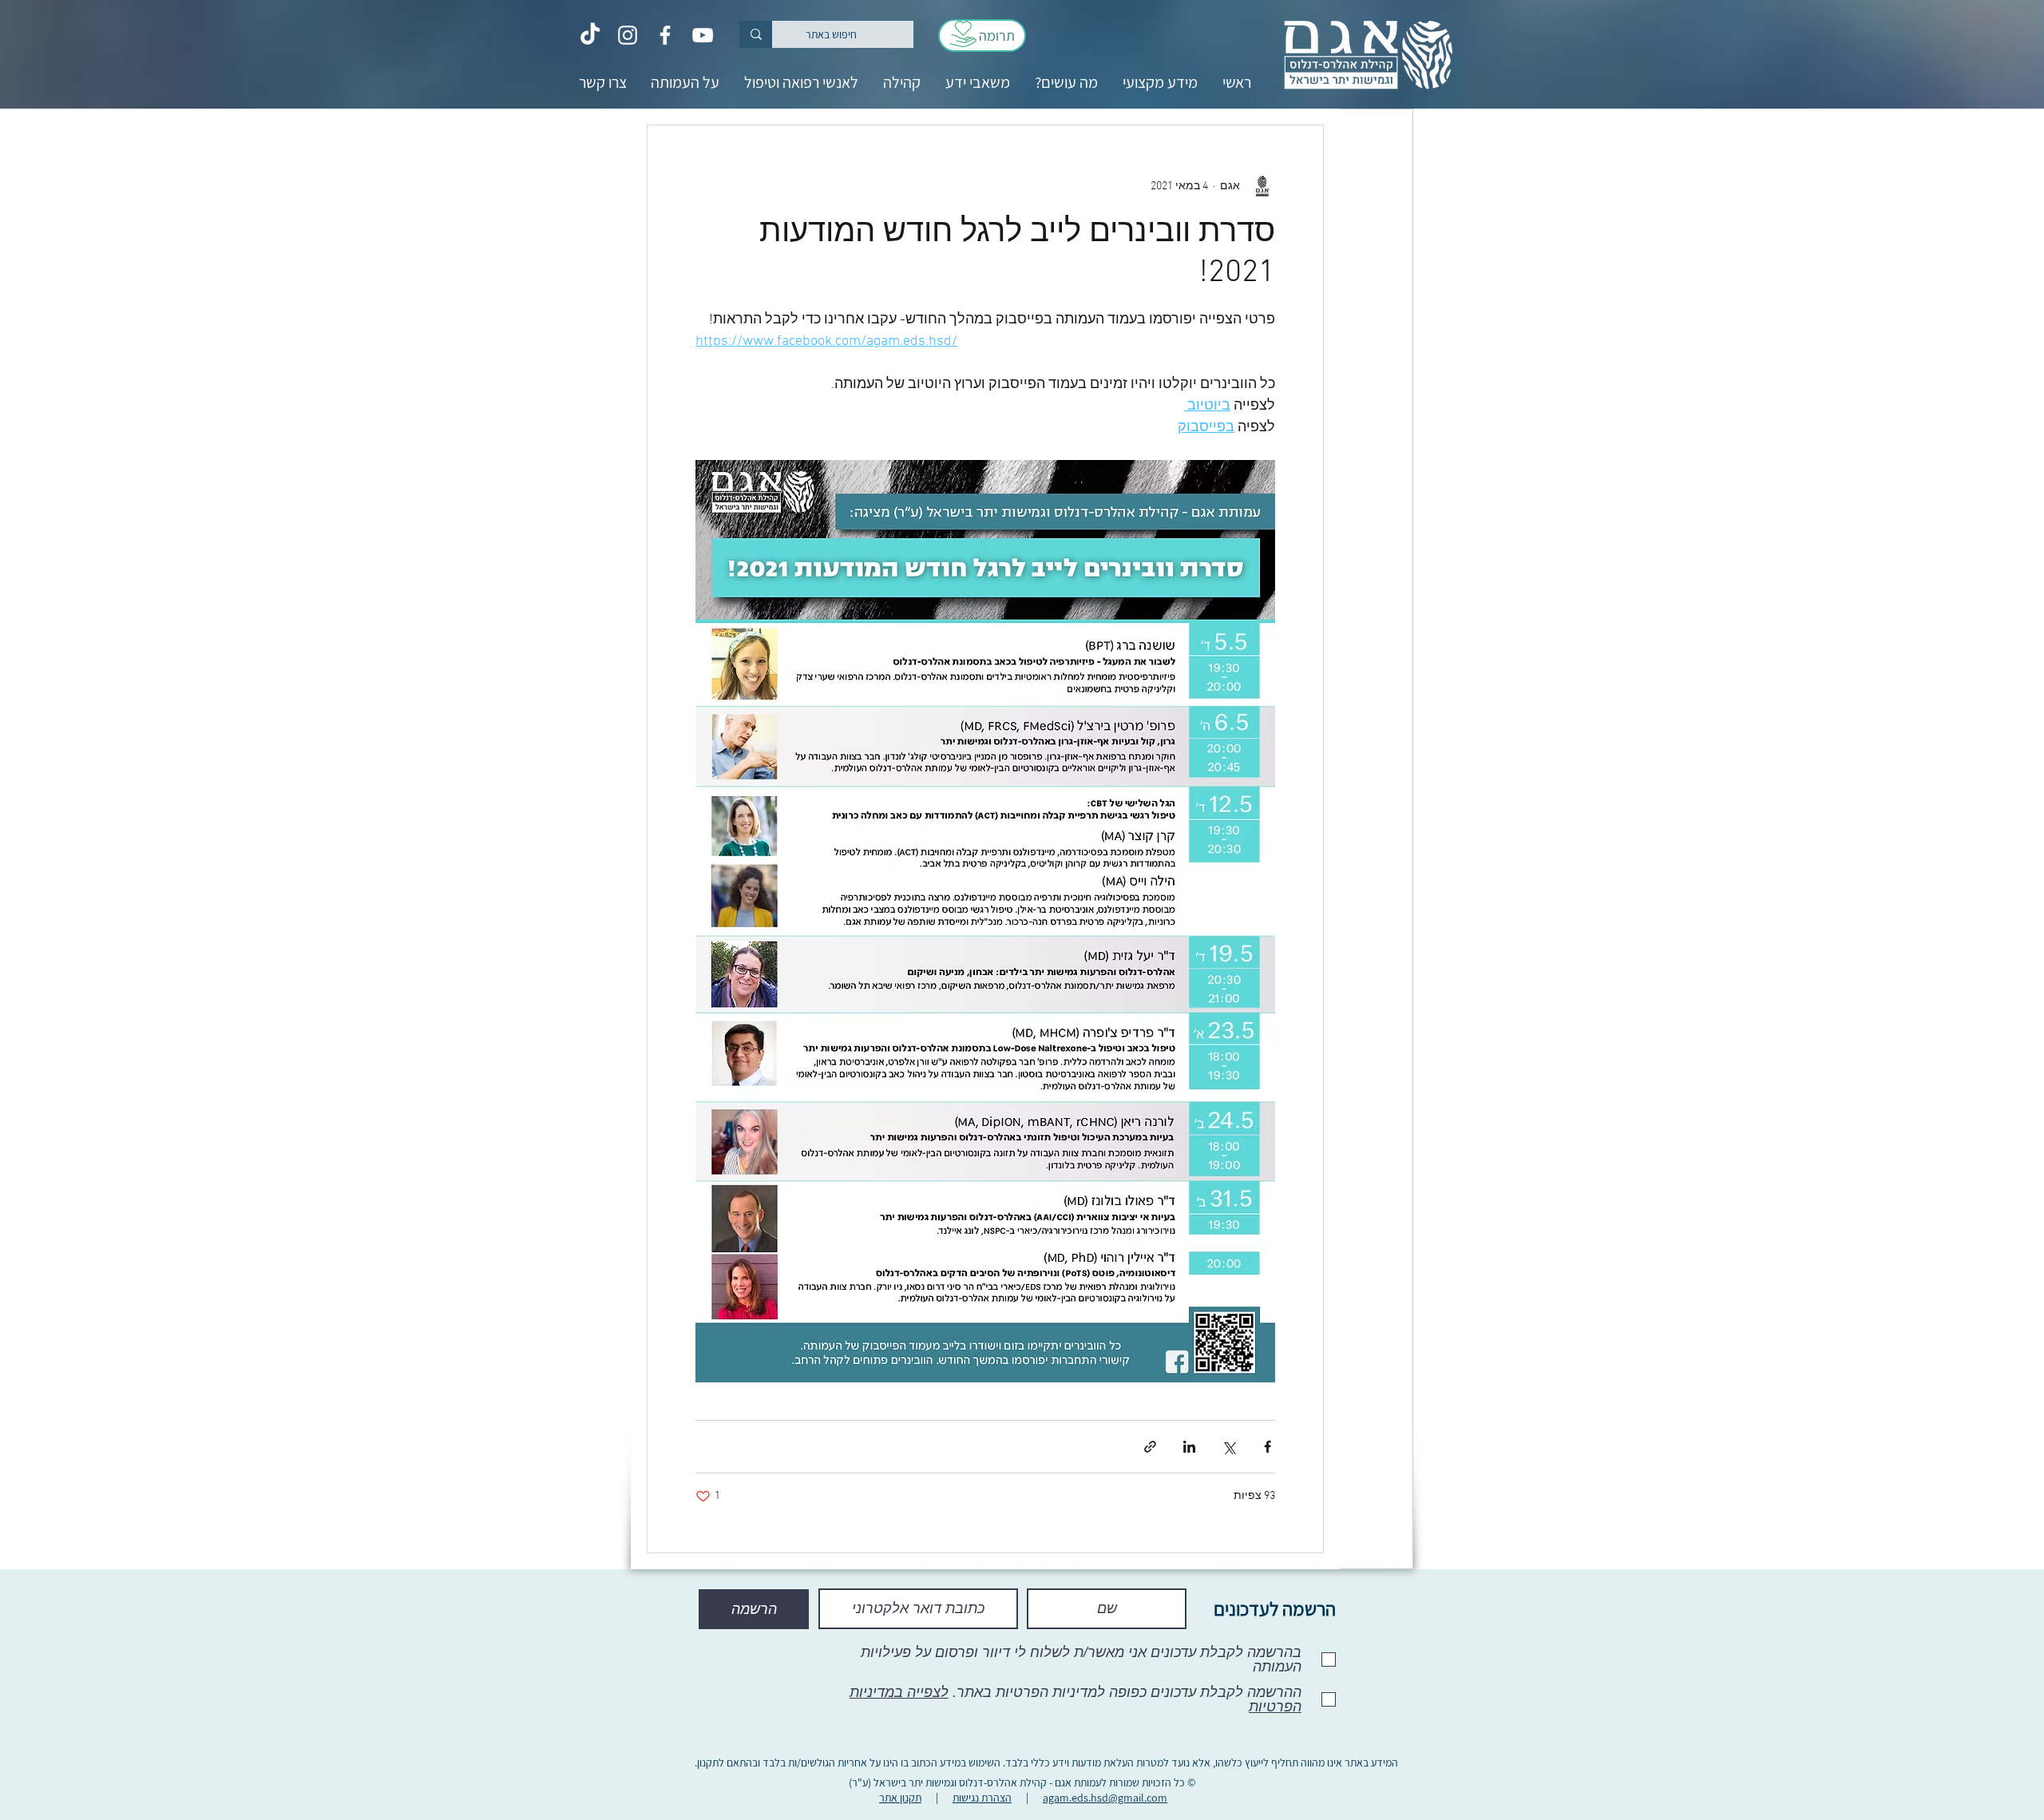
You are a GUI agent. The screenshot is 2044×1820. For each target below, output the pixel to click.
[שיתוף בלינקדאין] (1189, 1447)
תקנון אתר (900, 1798)
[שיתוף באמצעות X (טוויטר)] (1228, 1447)
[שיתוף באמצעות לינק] (1150, 1447)
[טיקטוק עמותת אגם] (590, 35)
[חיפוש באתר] (756, 34)
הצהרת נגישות (982, 1798)
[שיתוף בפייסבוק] (1268, 1447)
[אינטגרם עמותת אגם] (628, 35)
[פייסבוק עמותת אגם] (665, 35)
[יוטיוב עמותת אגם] (703, 35)
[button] (1160, 83)
